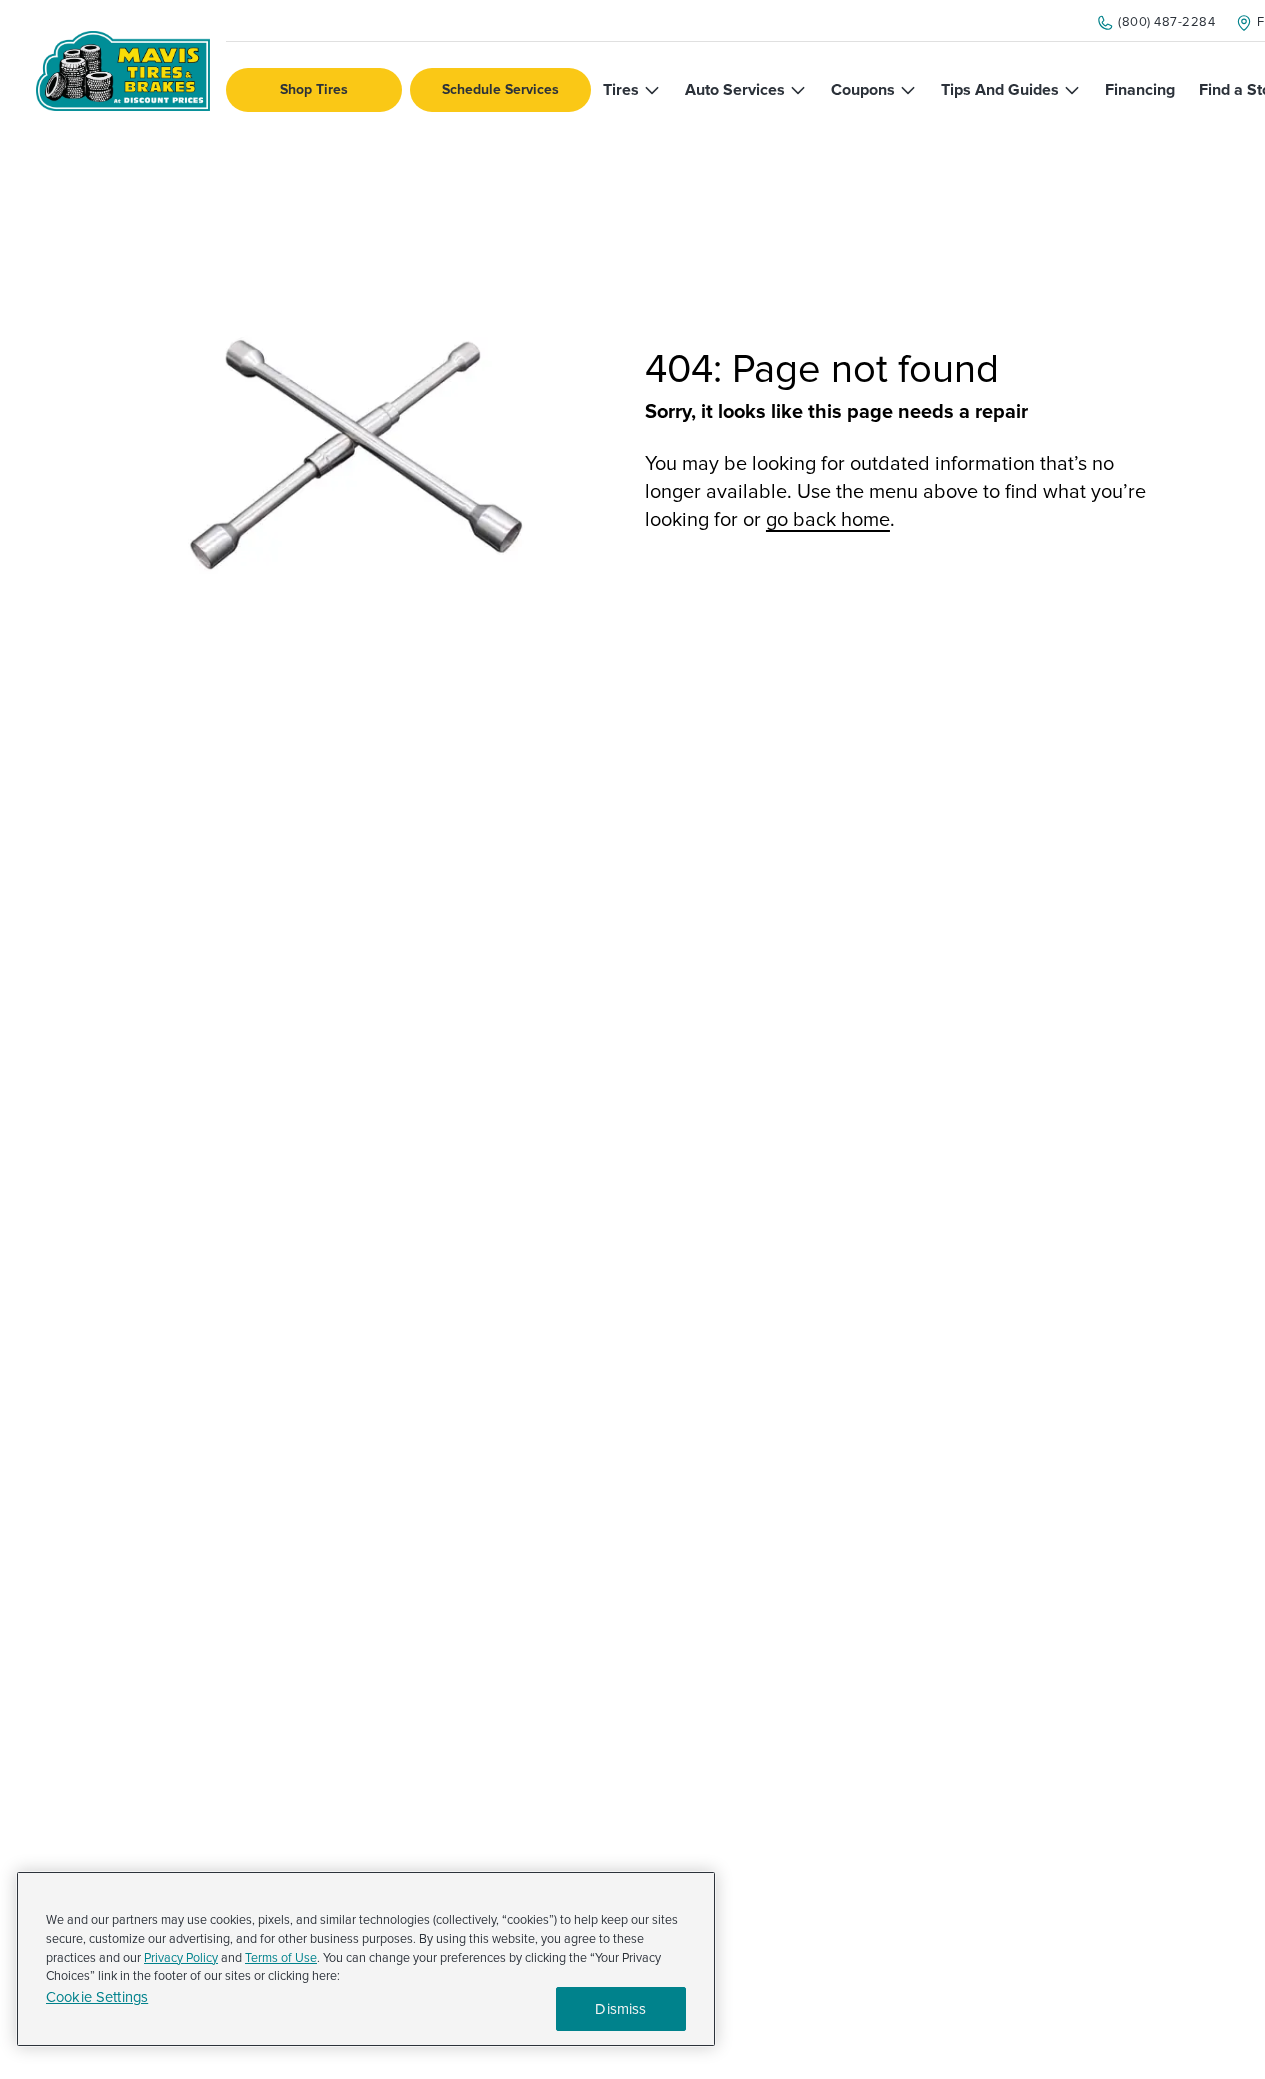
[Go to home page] (123, 71)
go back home (828, 520)
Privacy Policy (181, 1958)
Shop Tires (314, 89)
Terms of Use (281, 1958)
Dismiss (620, 2009)
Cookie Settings (97, 1997)
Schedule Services (500, 89)
